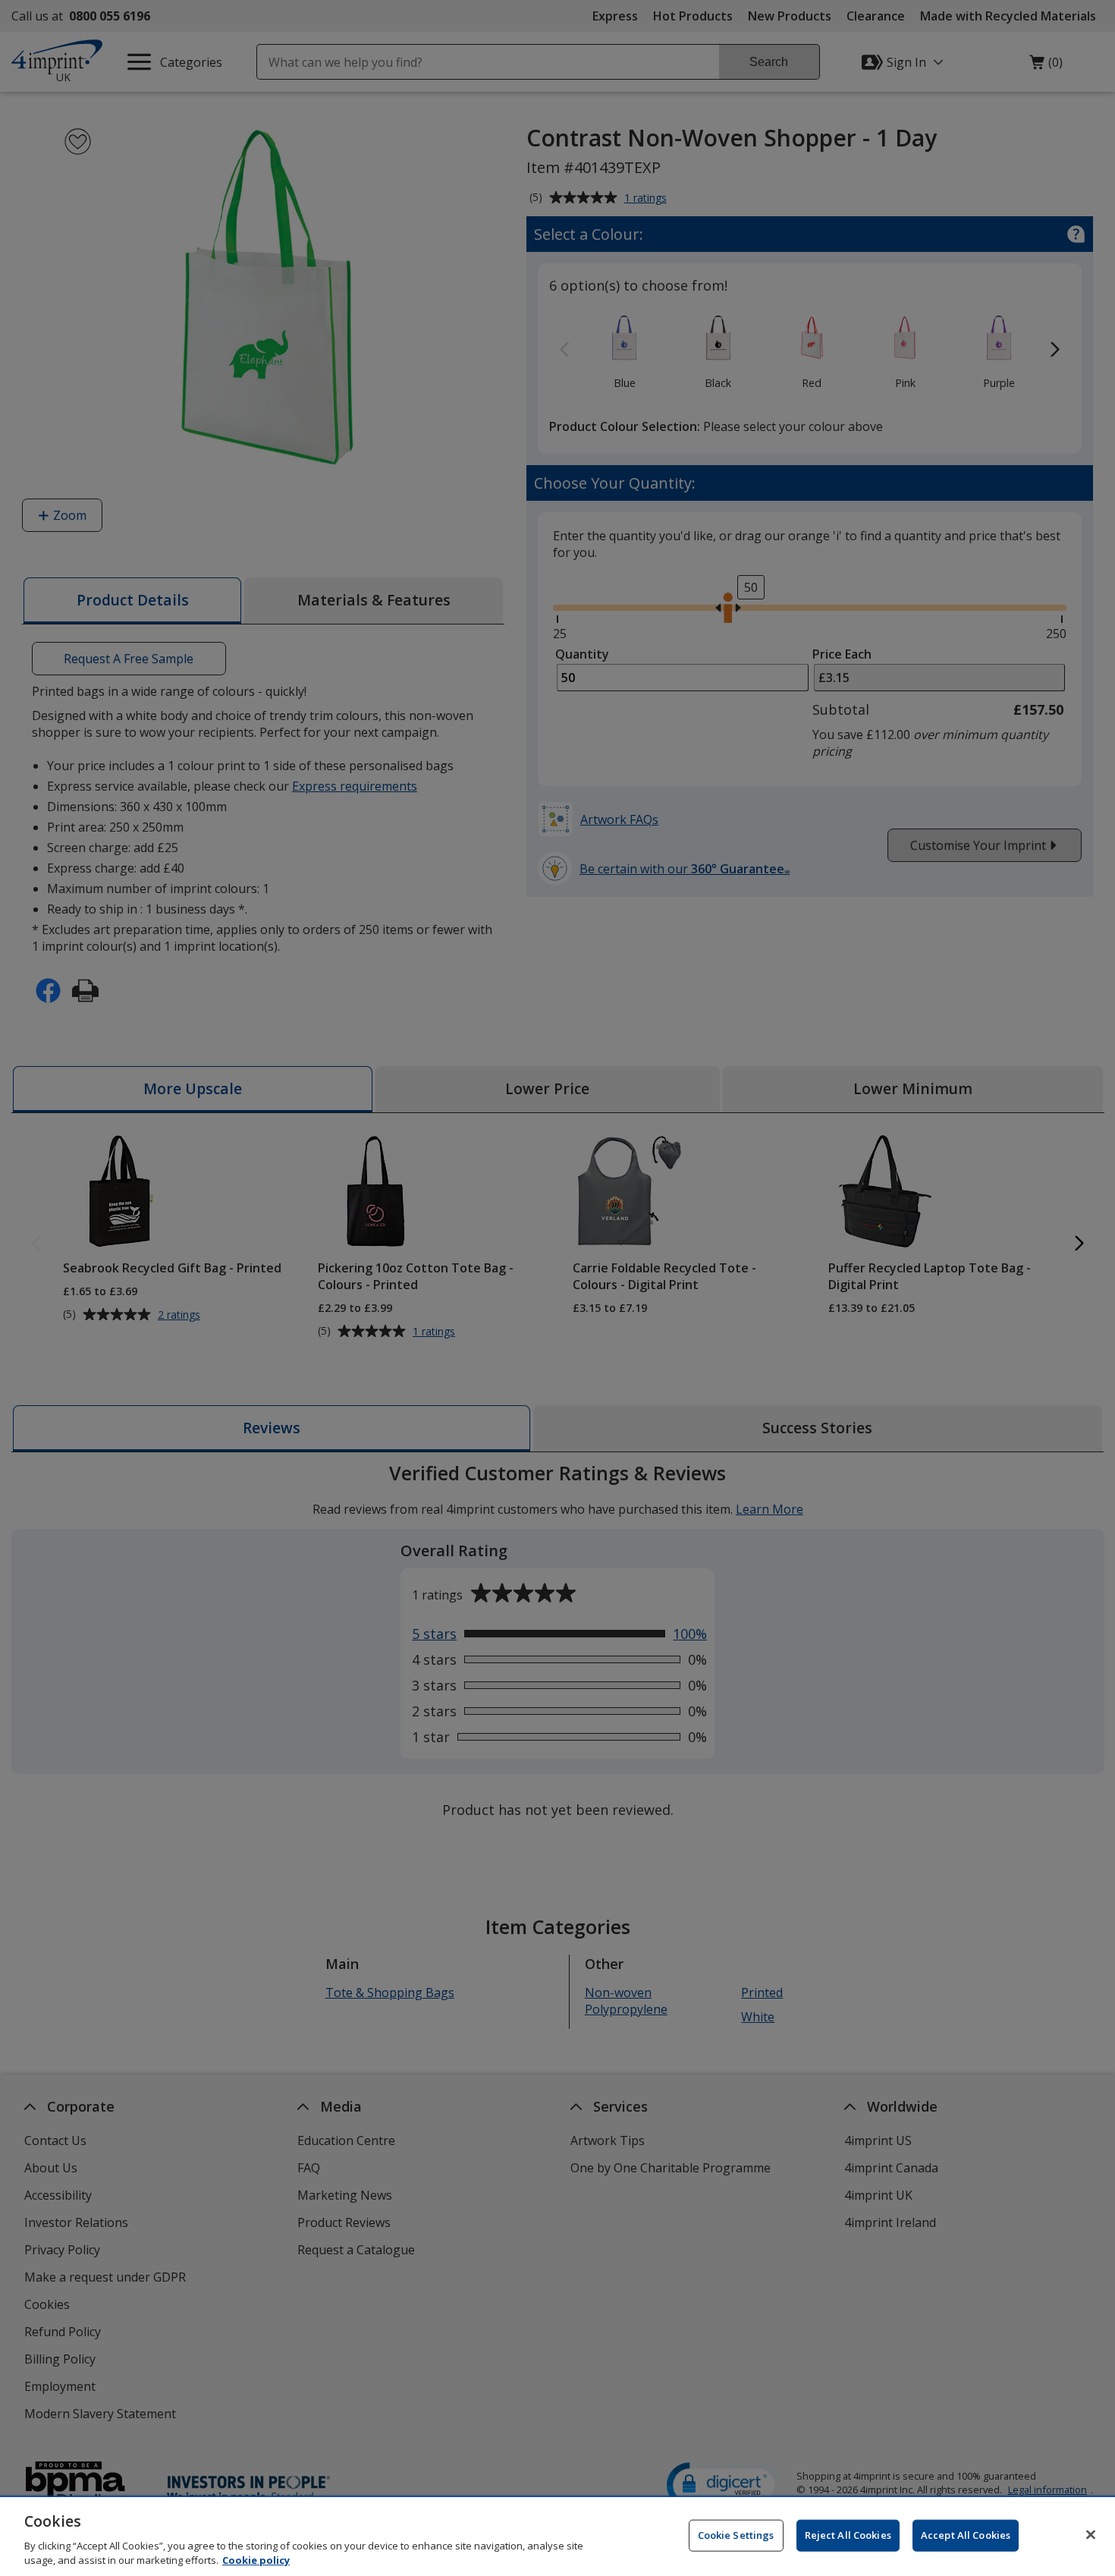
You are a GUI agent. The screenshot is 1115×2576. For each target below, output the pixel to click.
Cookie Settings (736, 2535)
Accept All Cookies (966, 2535)
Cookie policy (256, 2560)
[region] (557, 2537)
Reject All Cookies (848, 2535)
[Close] (1091, 2535)
